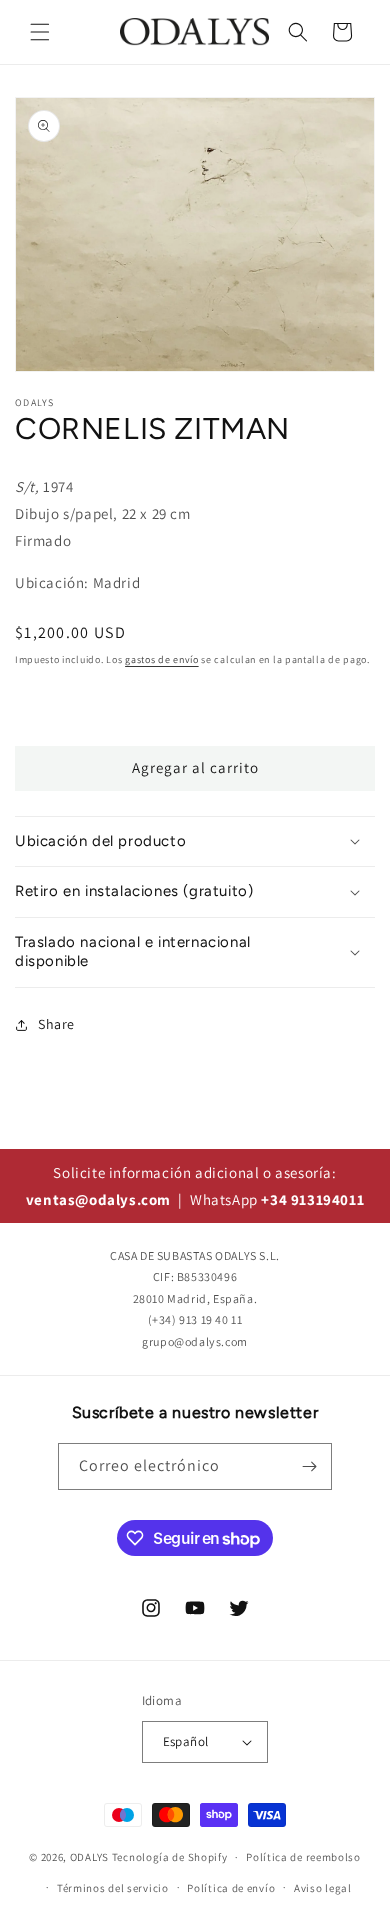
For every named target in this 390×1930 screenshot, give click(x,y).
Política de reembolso (303, 1857)
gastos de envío (162, 659)
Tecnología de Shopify (170, 1857)
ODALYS (89, 1857)
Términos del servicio (113, 1888)
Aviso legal (323, 1888)
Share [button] (56, 1024)
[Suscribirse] (309, 1466)
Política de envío (231, 1888)
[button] (40, 32)
